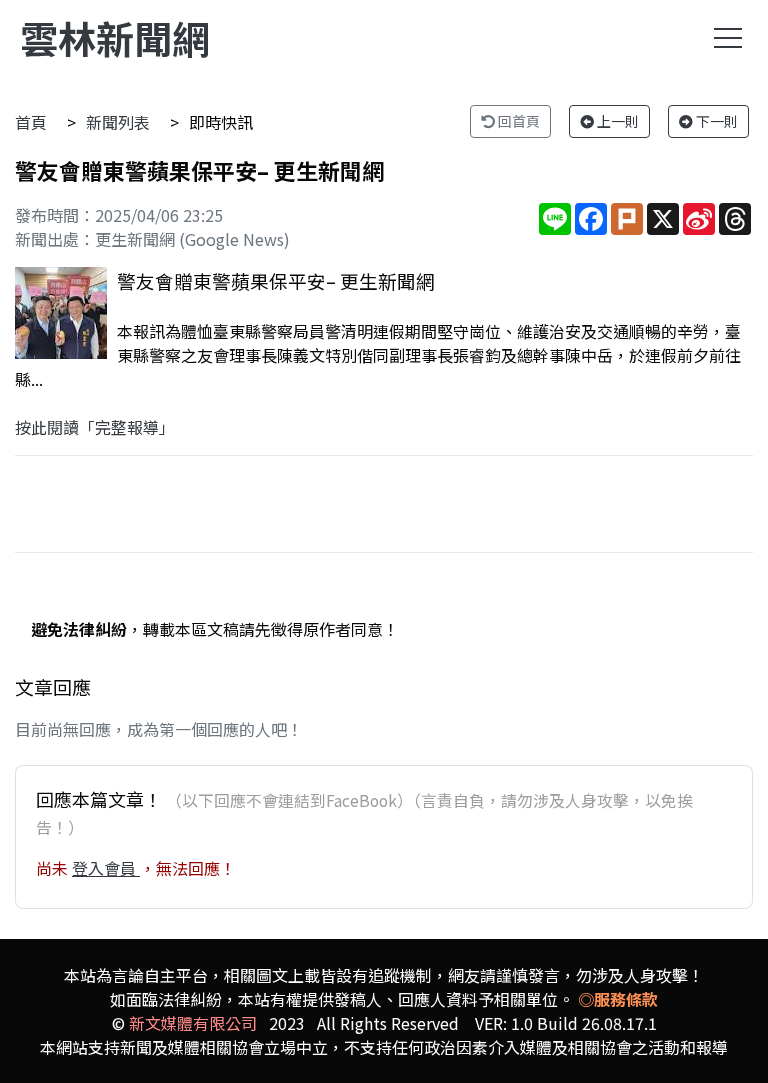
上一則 (616, 121)
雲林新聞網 (115, 37)
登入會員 (106, 868)
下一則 (715, 121)
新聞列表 (118, 122)
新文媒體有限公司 (193, 1023)
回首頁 (517, 121)
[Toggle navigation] (728, 38)
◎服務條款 (618, 999)
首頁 (31, 122)
